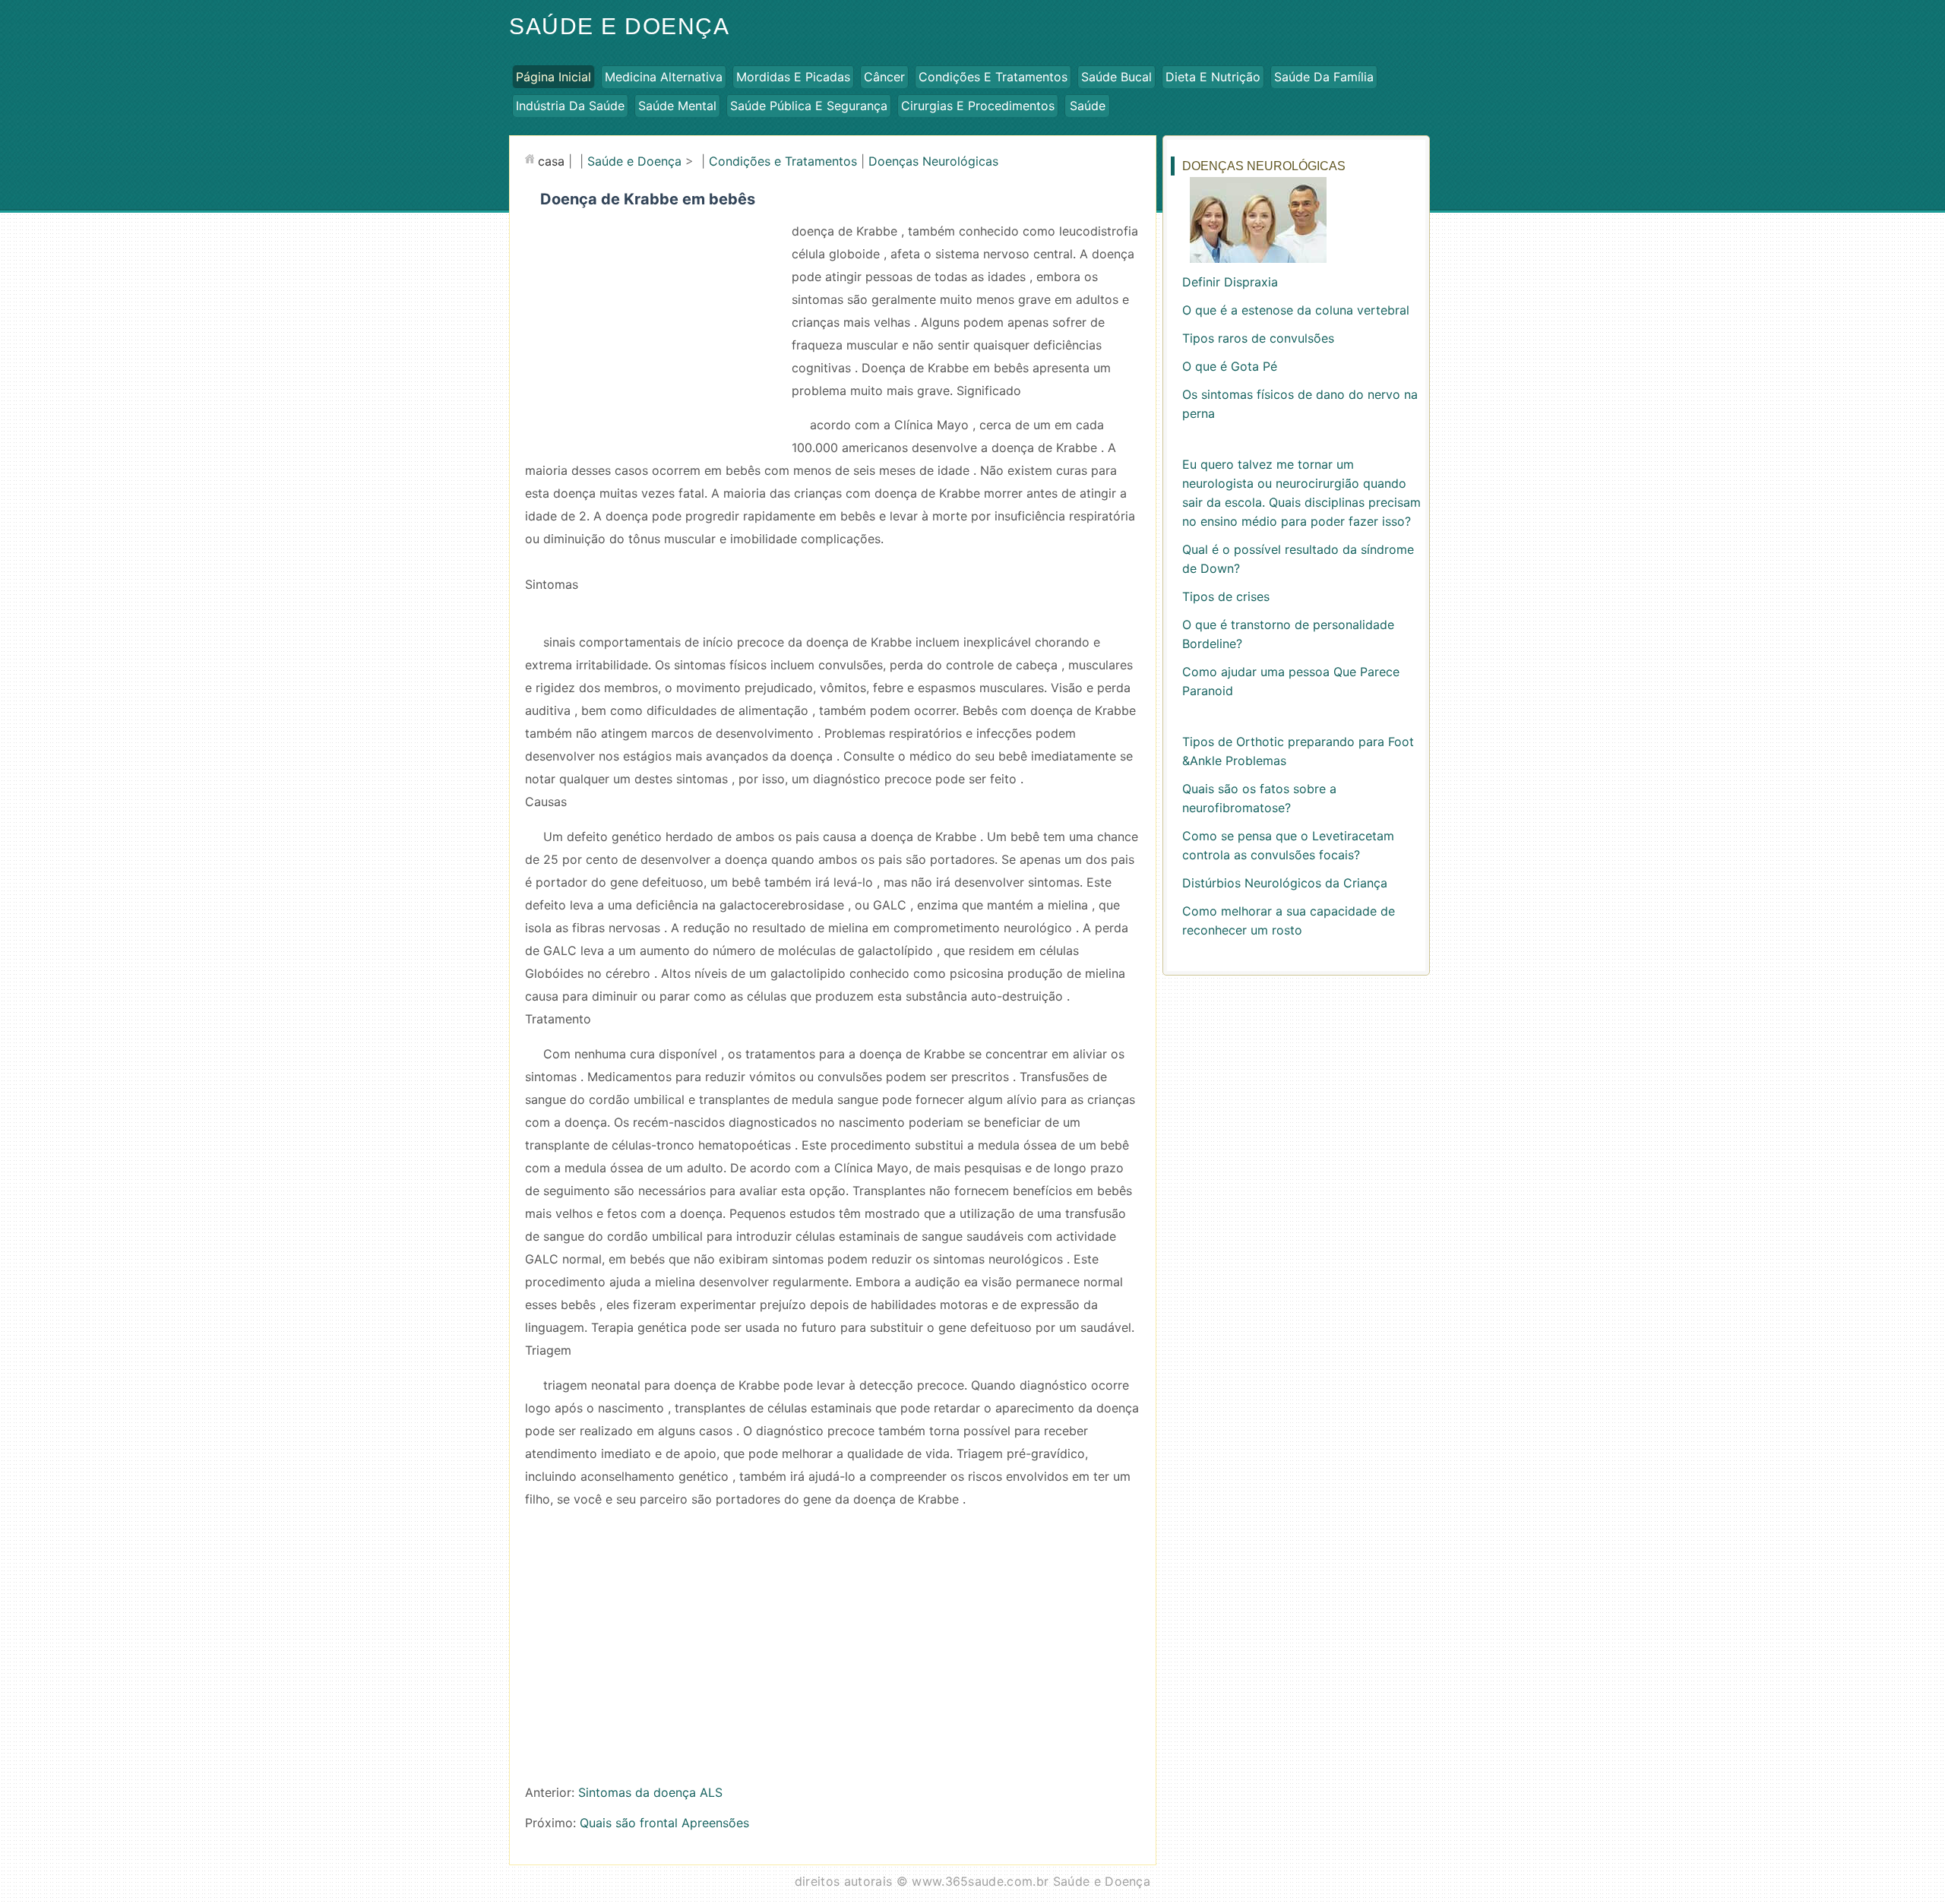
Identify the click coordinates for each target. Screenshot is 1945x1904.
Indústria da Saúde (570, 106)
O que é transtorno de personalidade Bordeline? (1288, 634)
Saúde (1088, 106)
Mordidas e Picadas (793, 77)
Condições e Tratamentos (993, 77)
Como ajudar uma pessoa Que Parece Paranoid (1291, 681)
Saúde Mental (677, 106)
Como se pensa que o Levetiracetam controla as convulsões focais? (1288, 845)
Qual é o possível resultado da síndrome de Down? (1298, 559)
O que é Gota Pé (1230, 366)
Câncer (884, 77)
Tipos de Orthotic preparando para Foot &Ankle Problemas (1298, 751)
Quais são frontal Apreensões (664, 1823)
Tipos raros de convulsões (1258, 338)
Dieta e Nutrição (1213, 77)
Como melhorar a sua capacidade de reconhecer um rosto (1289, 920)
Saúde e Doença (619, 26)
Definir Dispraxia (1230, 282)
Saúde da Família (1324, 77)
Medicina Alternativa (664, 77)
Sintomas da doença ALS (650, 1792)
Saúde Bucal (1116, 77)
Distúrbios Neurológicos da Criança (1285, 883)
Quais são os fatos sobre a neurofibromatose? (1259, 798)
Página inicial (553, 77)
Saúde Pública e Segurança (809, 106)
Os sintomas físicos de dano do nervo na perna (1300, 404)
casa (551, 161)
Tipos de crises (1226, 596)
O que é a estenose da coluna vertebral (1296, 310)
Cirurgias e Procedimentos (978, 106)
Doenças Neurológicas (933, 161)
